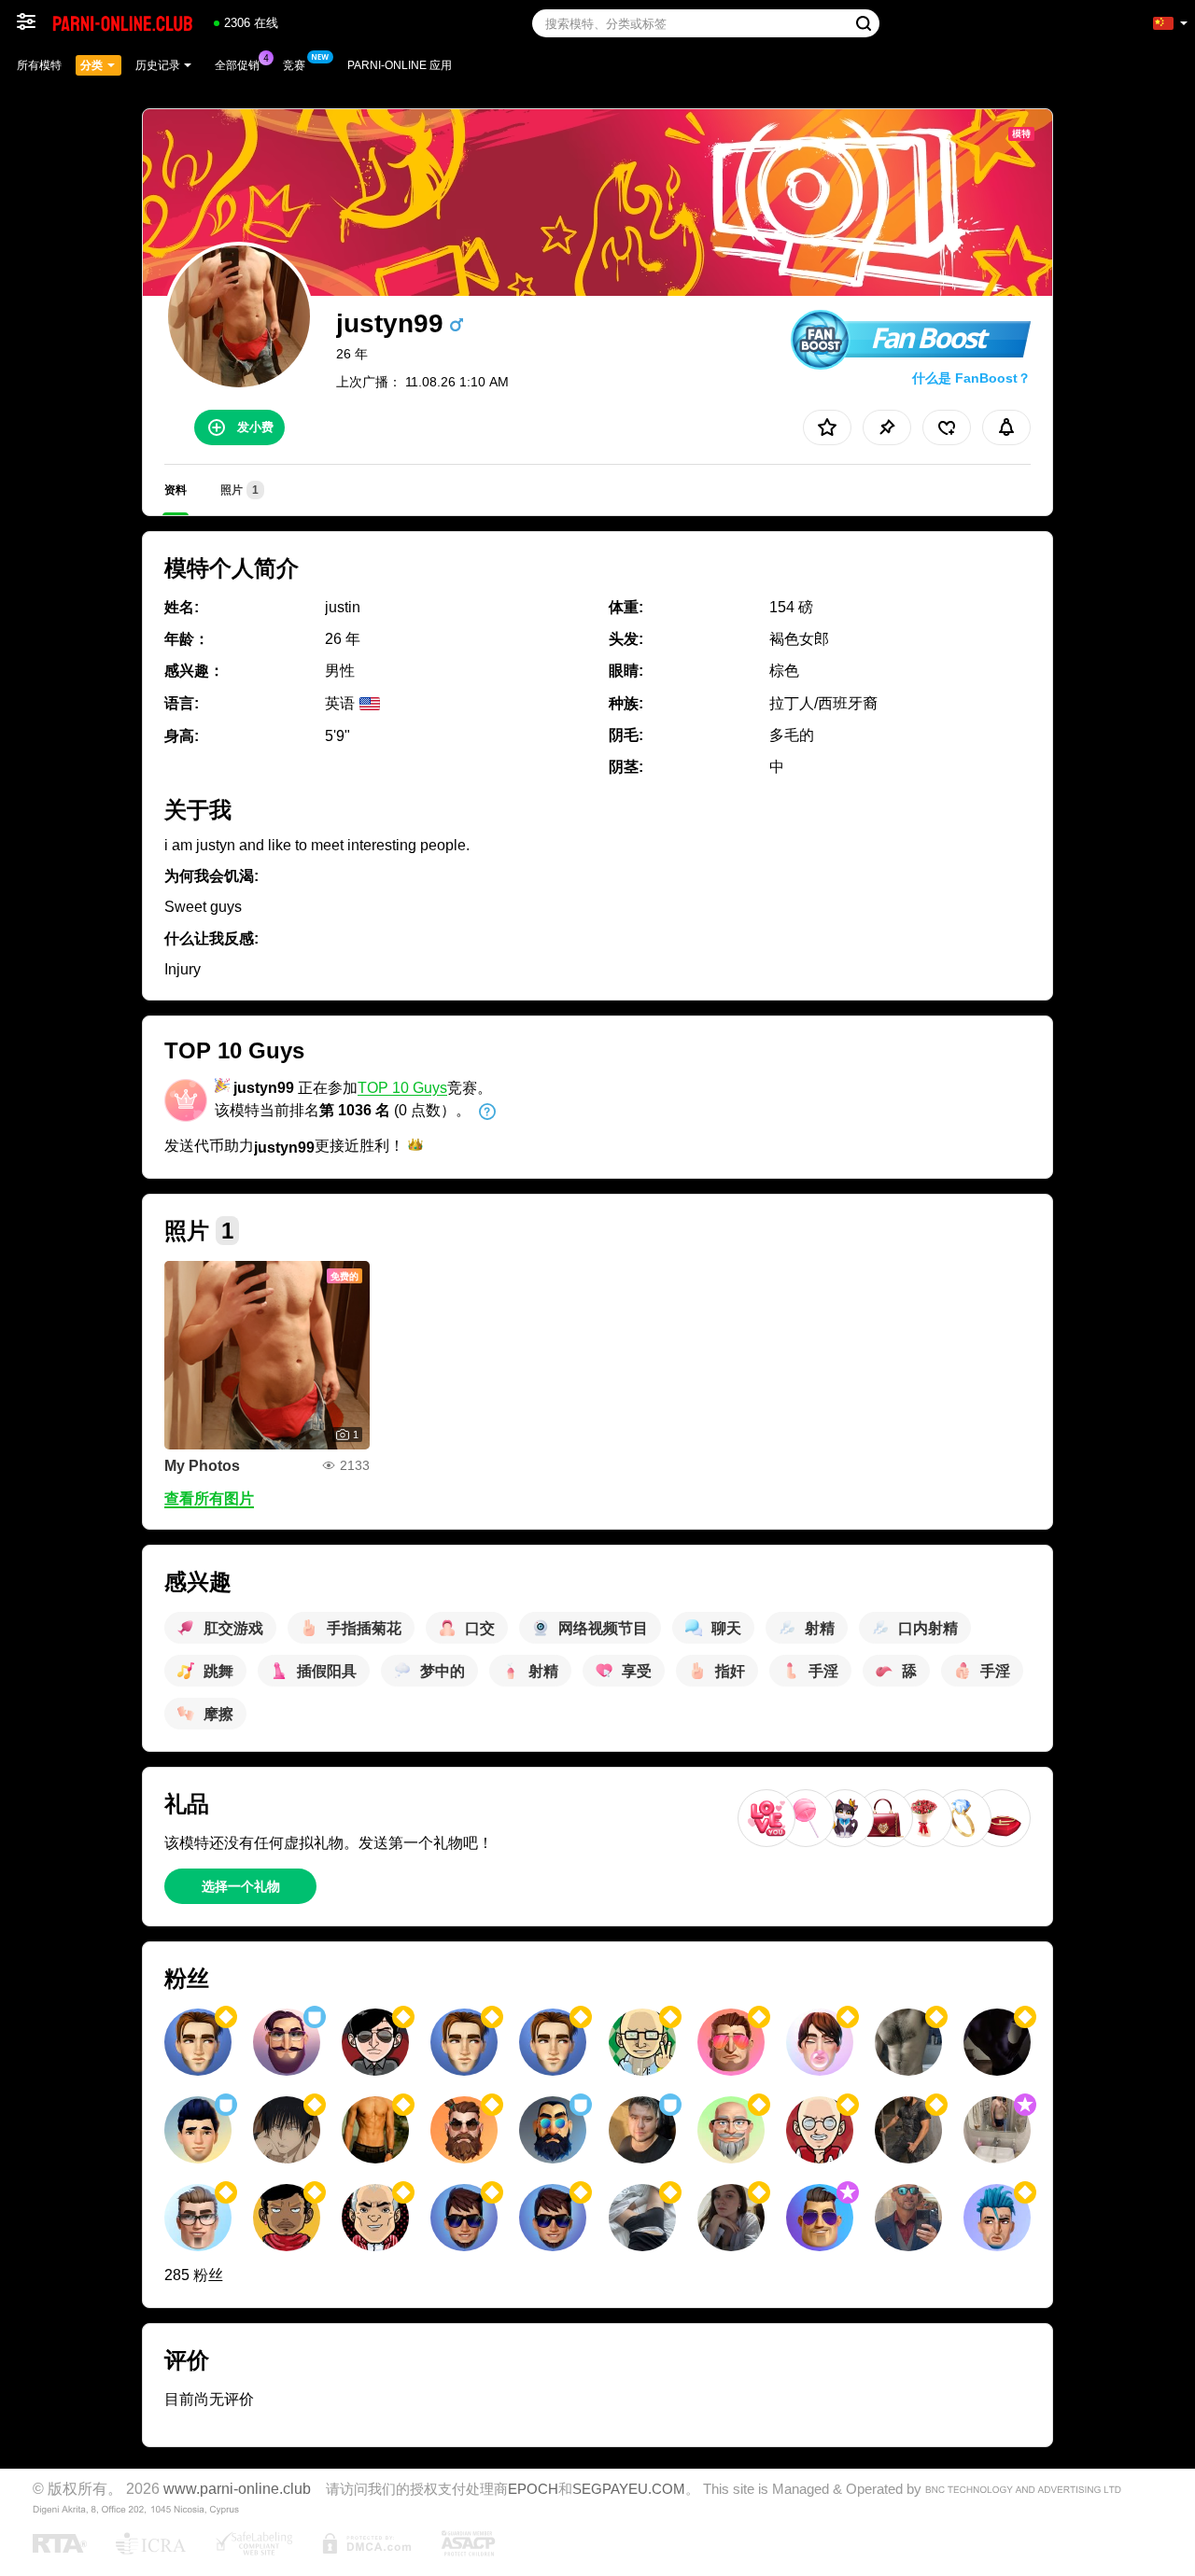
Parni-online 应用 (400, 65)
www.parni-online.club (237, 2488)
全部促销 (237, 65)
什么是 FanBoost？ (971, 378)
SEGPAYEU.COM (629, 2489)
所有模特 (39, 65)
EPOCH (533, 2489)
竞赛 (294, 65)
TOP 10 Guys (402, 1088)
